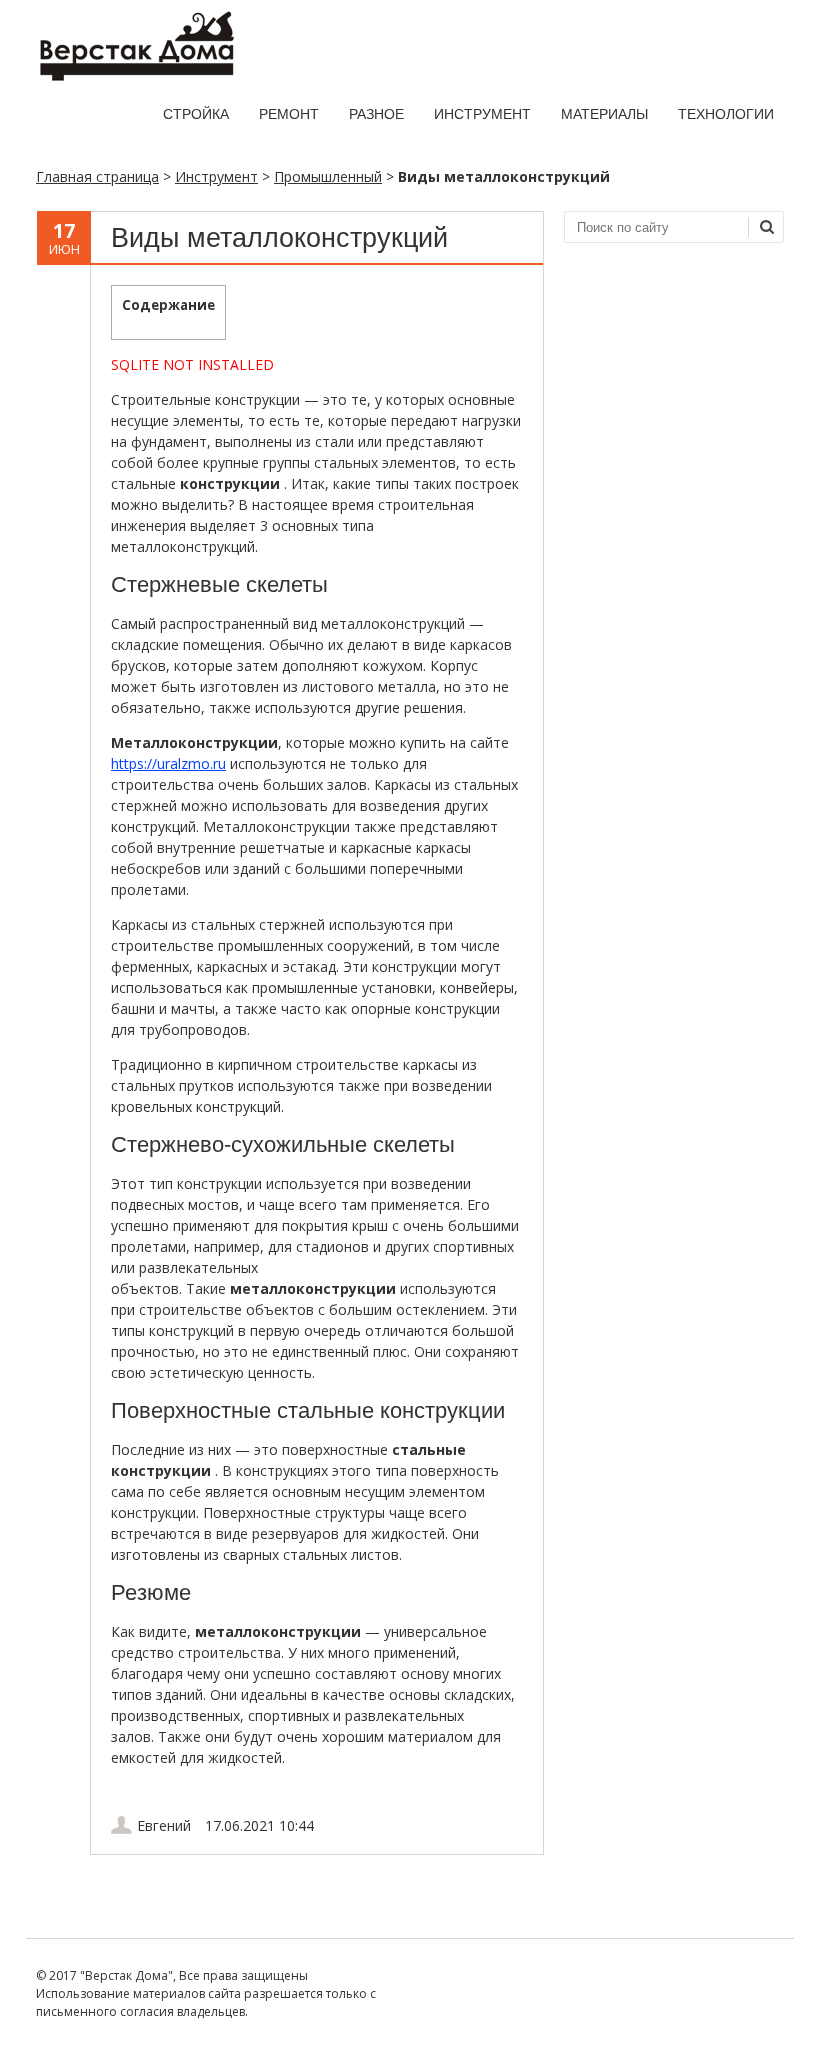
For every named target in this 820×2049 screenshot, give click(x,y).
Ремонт (289, 114)
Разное (376, 114)
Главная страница (97, 176)
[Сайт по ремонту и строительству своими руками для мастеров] (136, 76)
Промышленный (328, 176)
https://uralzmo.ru (168, 763)
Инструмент (482, 114)
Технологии (726, 114)
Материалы (604, 114)
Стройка (196, 114)
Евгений (164, 1825)
